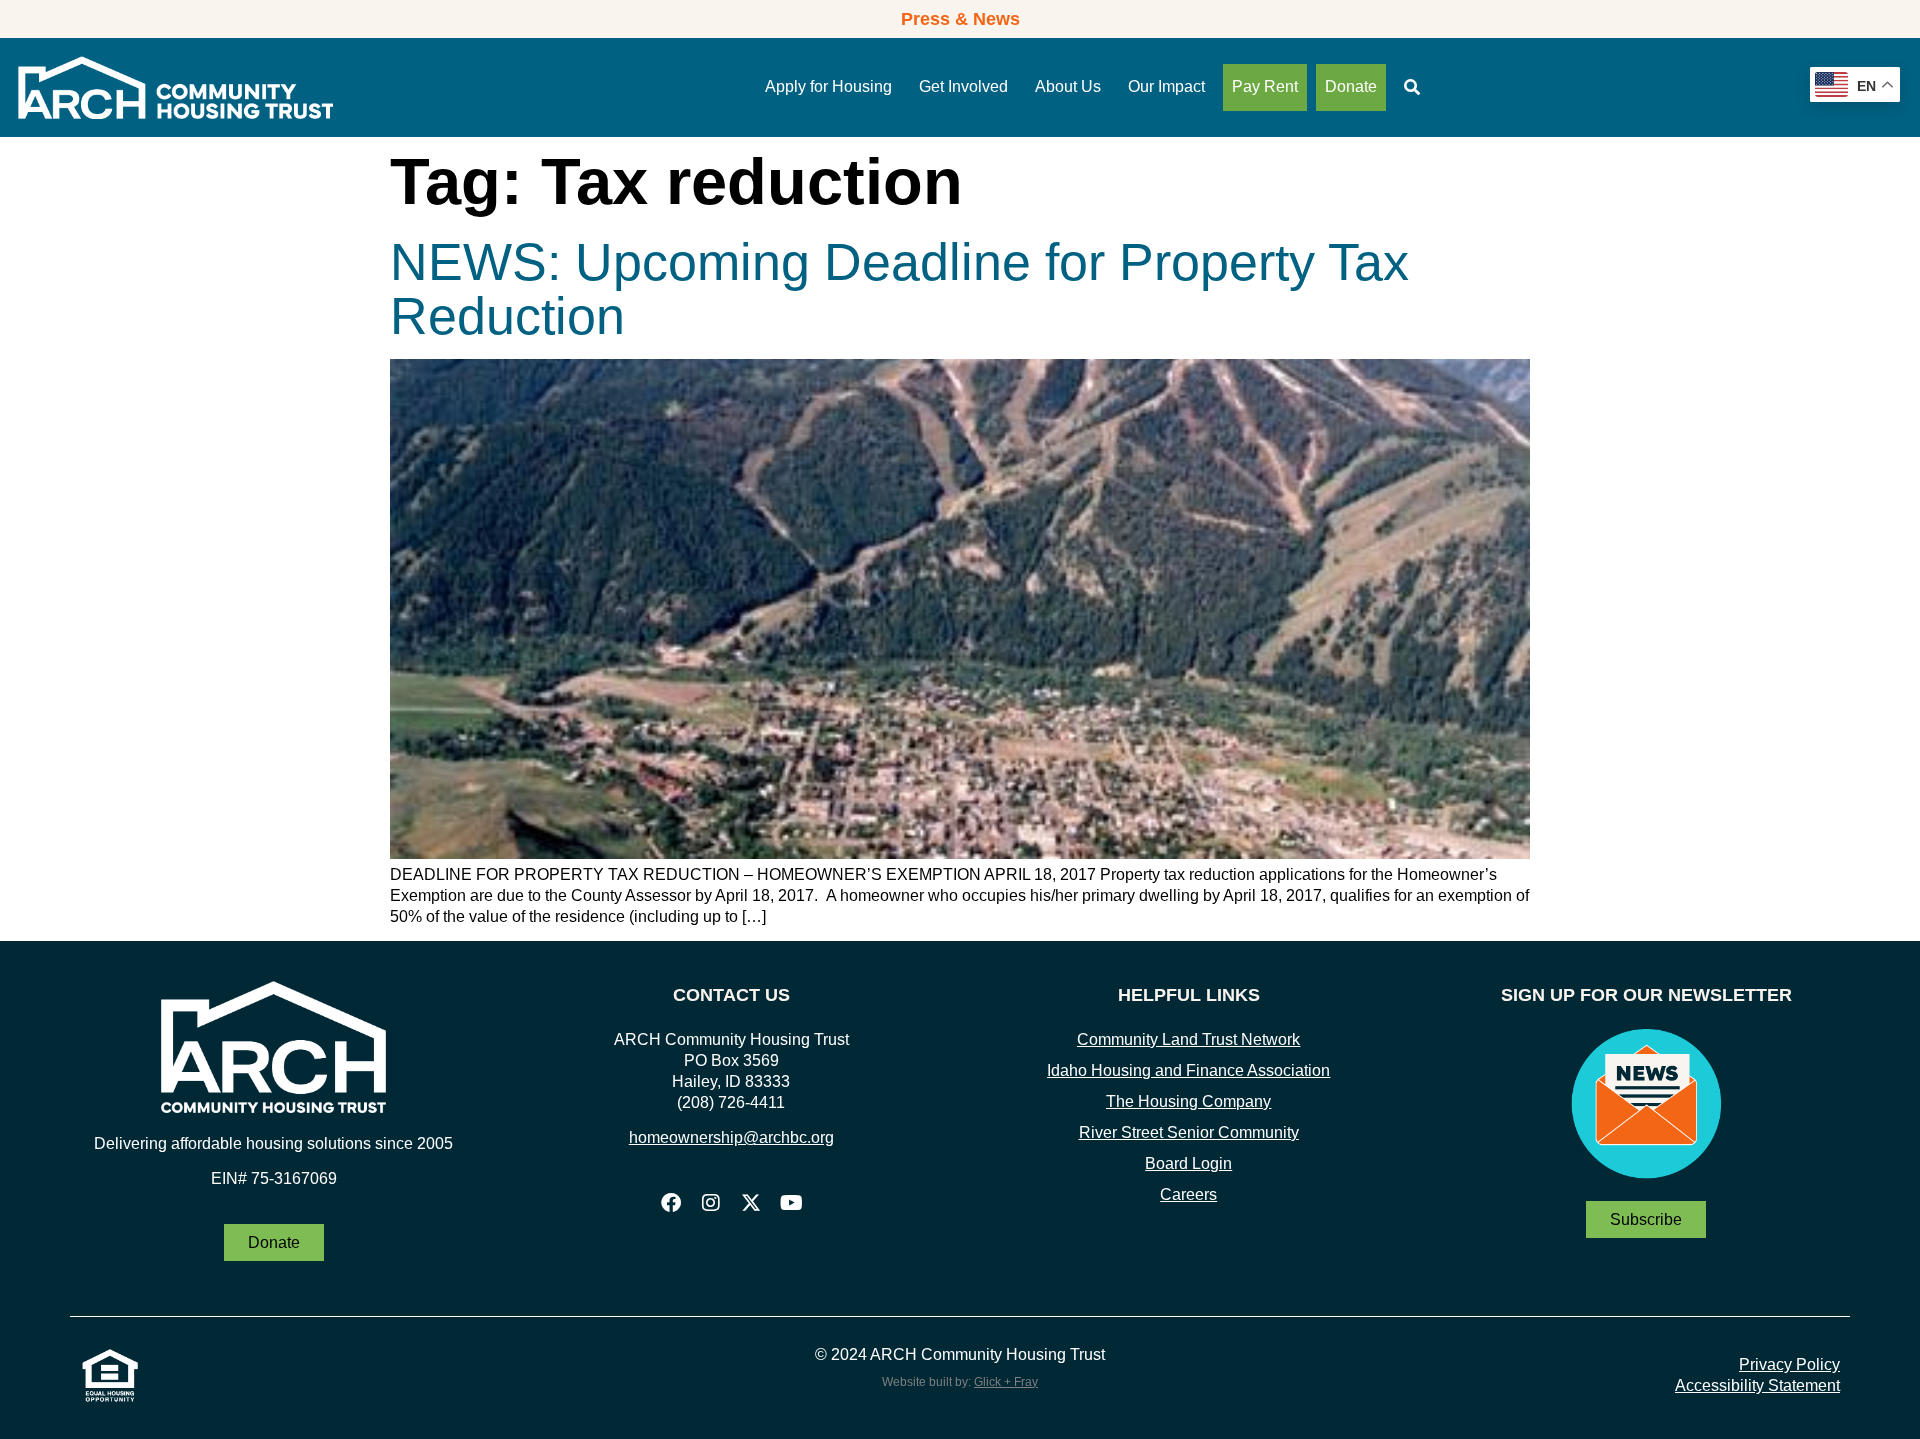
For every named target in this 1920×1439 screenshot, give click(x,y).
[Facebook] (671, 1203)
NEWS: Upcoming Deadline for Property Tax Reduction (899, 289)
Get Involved (963, 86)
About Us (1068, 86)
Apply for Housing (828, 86)
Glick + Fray (1006, 1382)
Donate (1351, 86)
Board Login (1188, 1163)
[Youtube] (791, 1203)
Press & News (960, 19)
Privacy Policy (1789, 1364)
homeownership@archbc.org (731, 1137)
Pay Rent (1265, 86)
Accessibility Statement (1757, 1385)
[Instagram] (711, 1203)
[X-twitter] (751, 1203)
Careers (1188, 1194)
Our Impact (1166, 86)
